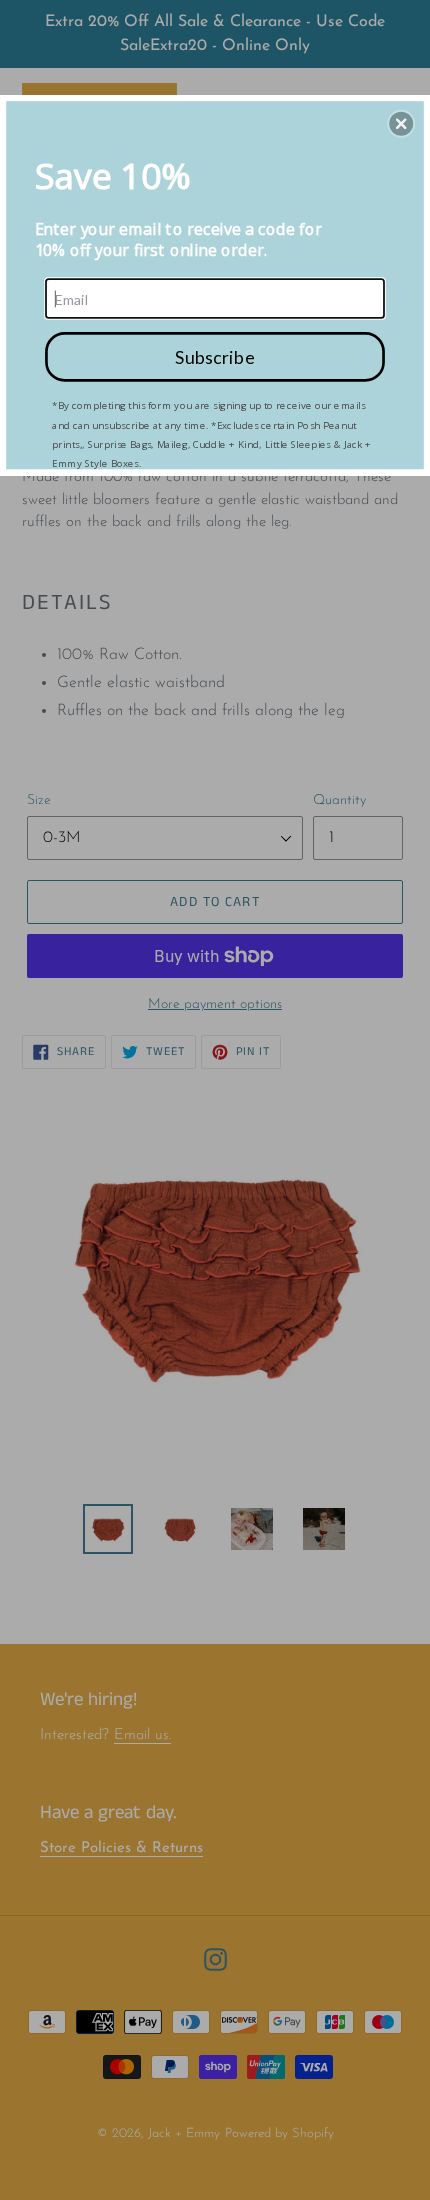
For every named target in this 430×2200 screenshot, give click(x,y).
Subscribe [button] (215, 355)
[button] (401, 123)
